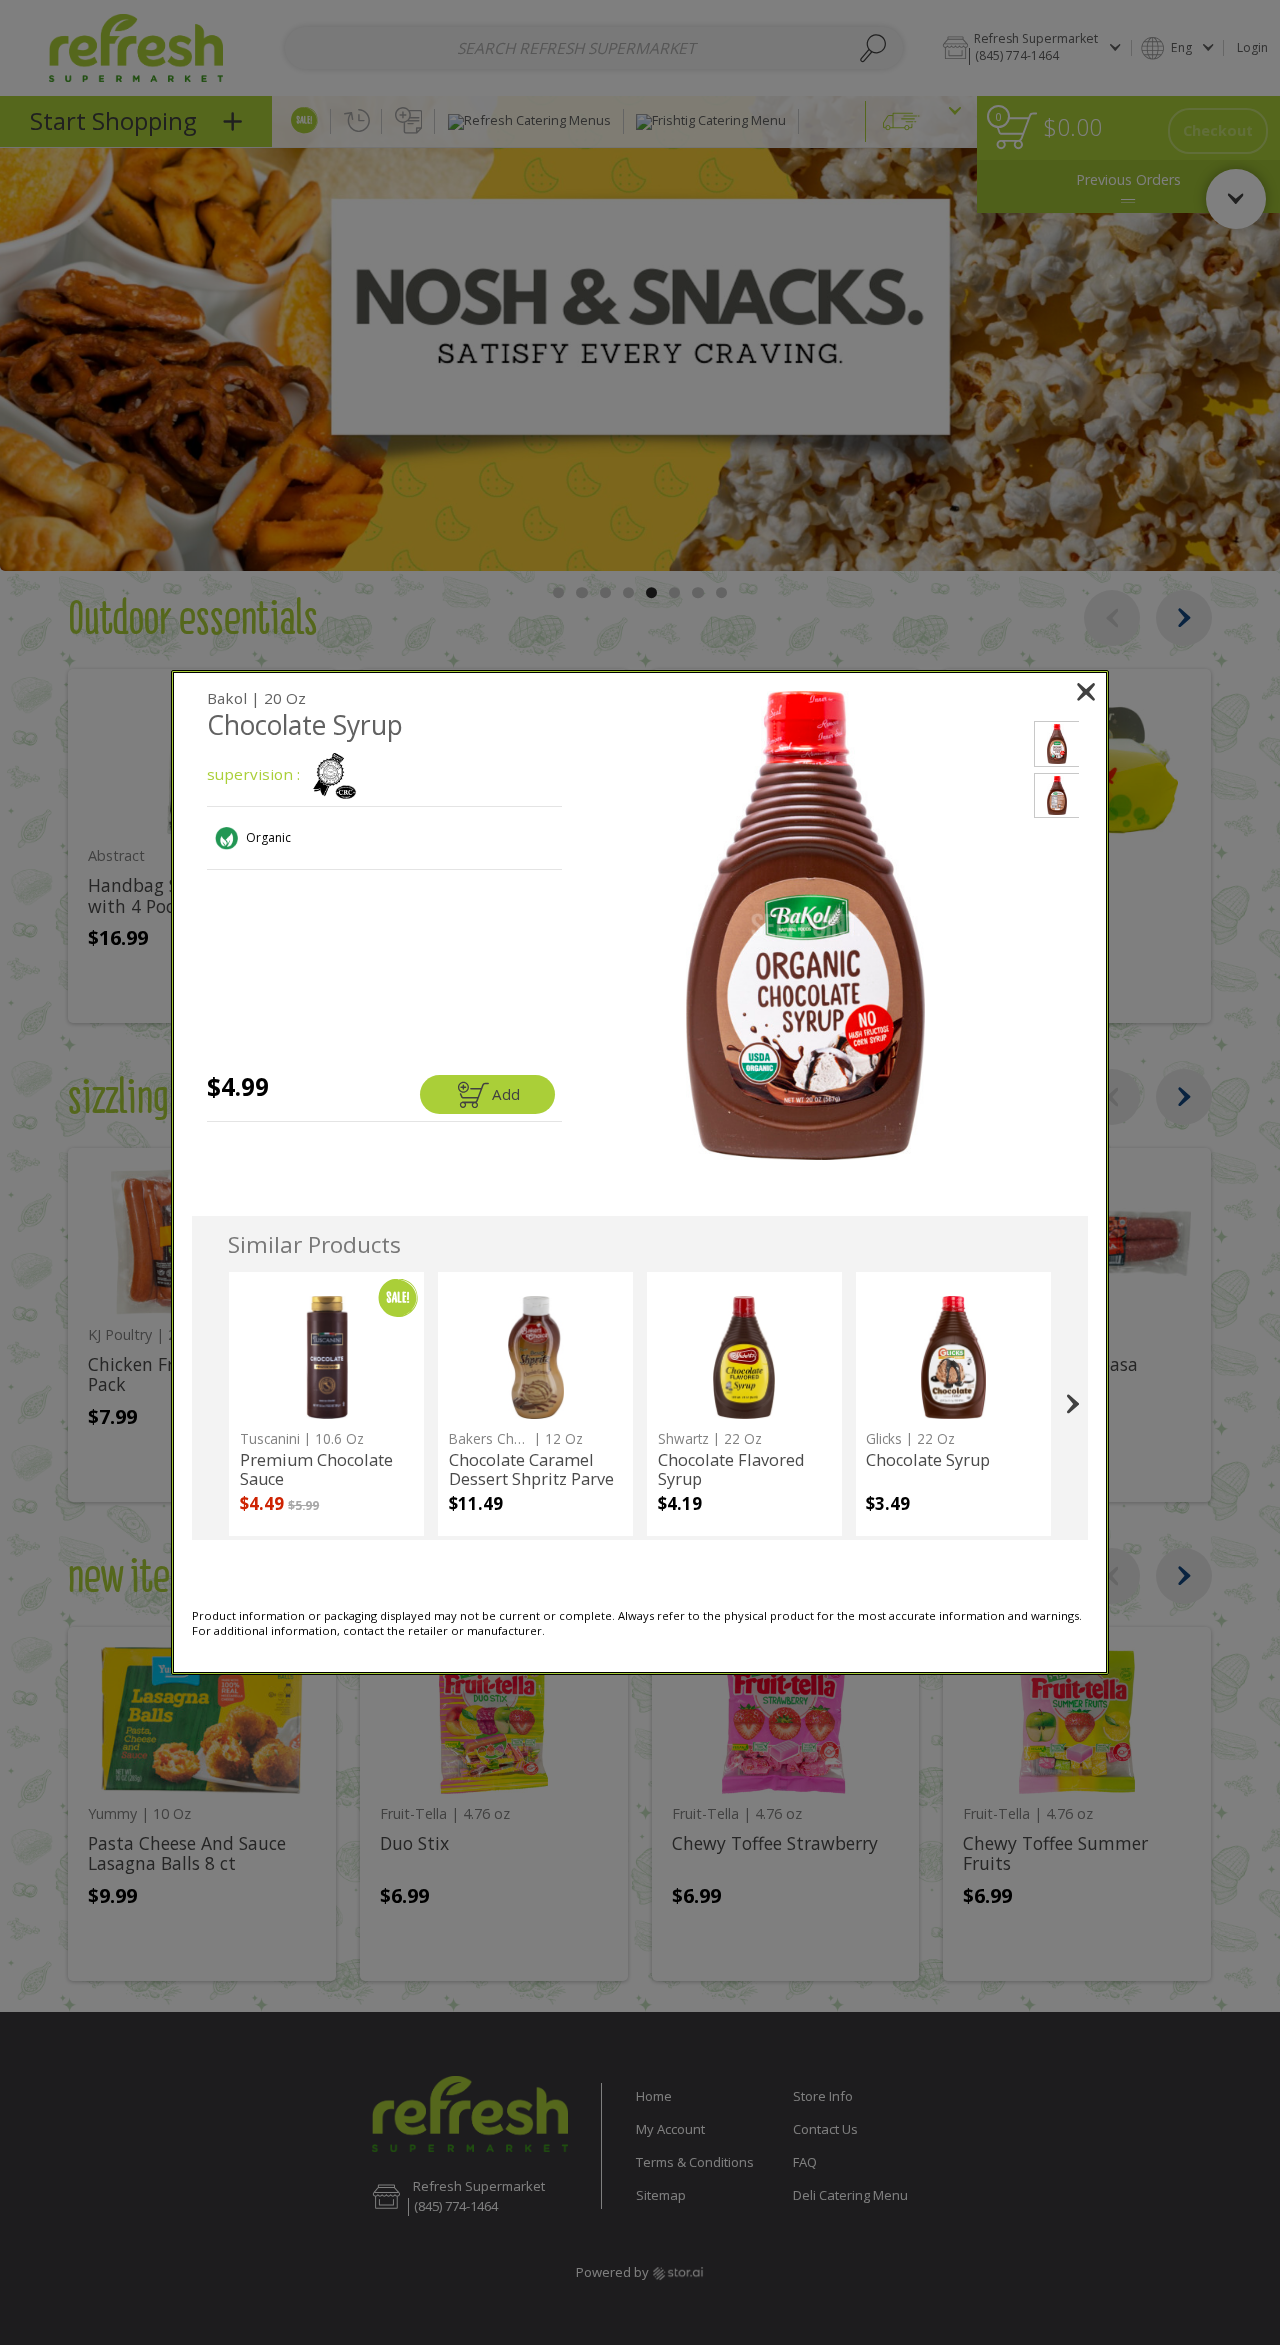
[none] (326, 1404)
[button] (805, 925)
